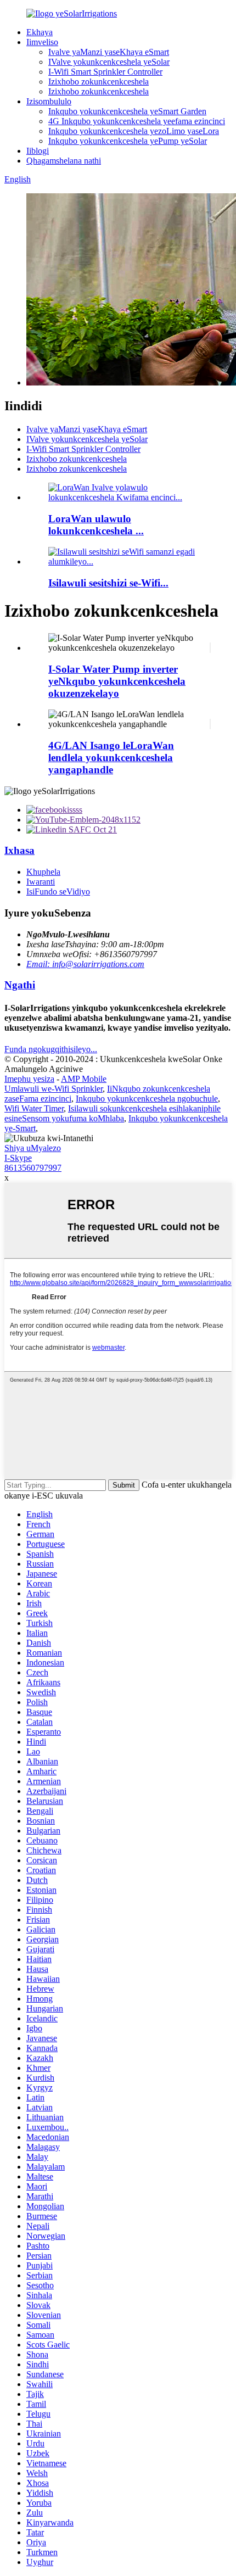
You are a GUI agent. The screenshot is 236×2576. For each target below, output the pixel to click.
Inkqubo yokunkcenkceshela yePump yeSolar (128, 141)
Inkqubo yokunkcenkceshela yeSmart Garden (127, 111)
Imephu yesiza (29, 1079)
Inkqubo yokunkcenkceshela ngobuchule (147, 1099)
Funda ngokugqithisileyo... (51, 1049)
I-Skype (18, 1158)
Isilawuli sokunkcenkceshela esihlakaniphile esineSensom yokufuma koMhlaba (113, 1113)
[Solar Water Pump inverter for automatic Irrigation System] (210, 648)
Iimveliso (42, 42)
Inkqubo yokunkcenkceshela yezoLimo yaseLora (134, 131)
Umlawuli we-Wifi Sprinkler (54, 1089)
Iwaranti (41, 882)
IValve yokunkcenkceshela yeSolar (109, 62)
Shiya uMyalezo (33, 1148)
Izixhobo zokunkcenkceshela (99, 82)
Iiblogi (38, 151)
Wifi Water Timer (34, 1108)
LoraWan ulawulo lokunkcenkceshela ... (96, 525)
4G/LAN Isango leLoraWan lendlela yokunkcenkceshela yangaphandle (111, 758)
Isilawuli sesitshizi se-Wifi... (108, 583)
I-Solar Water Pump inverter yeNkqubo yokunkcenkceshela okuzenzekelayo (117, 681)
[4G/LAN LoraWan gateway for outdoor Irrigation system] (210, 724)
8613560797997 (33, 1168)
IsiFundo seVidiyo (58, 892)
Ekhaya (40, 32)
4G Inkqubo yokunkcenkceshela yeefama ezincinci (137, 121)
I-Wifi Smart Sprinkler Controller (105, 72)
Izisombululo (49, 101)
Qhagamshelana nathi (64, 161)
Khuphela (43, 872)
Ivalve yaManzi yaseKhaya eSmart (109, 52)
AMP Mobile (84, 1079)
